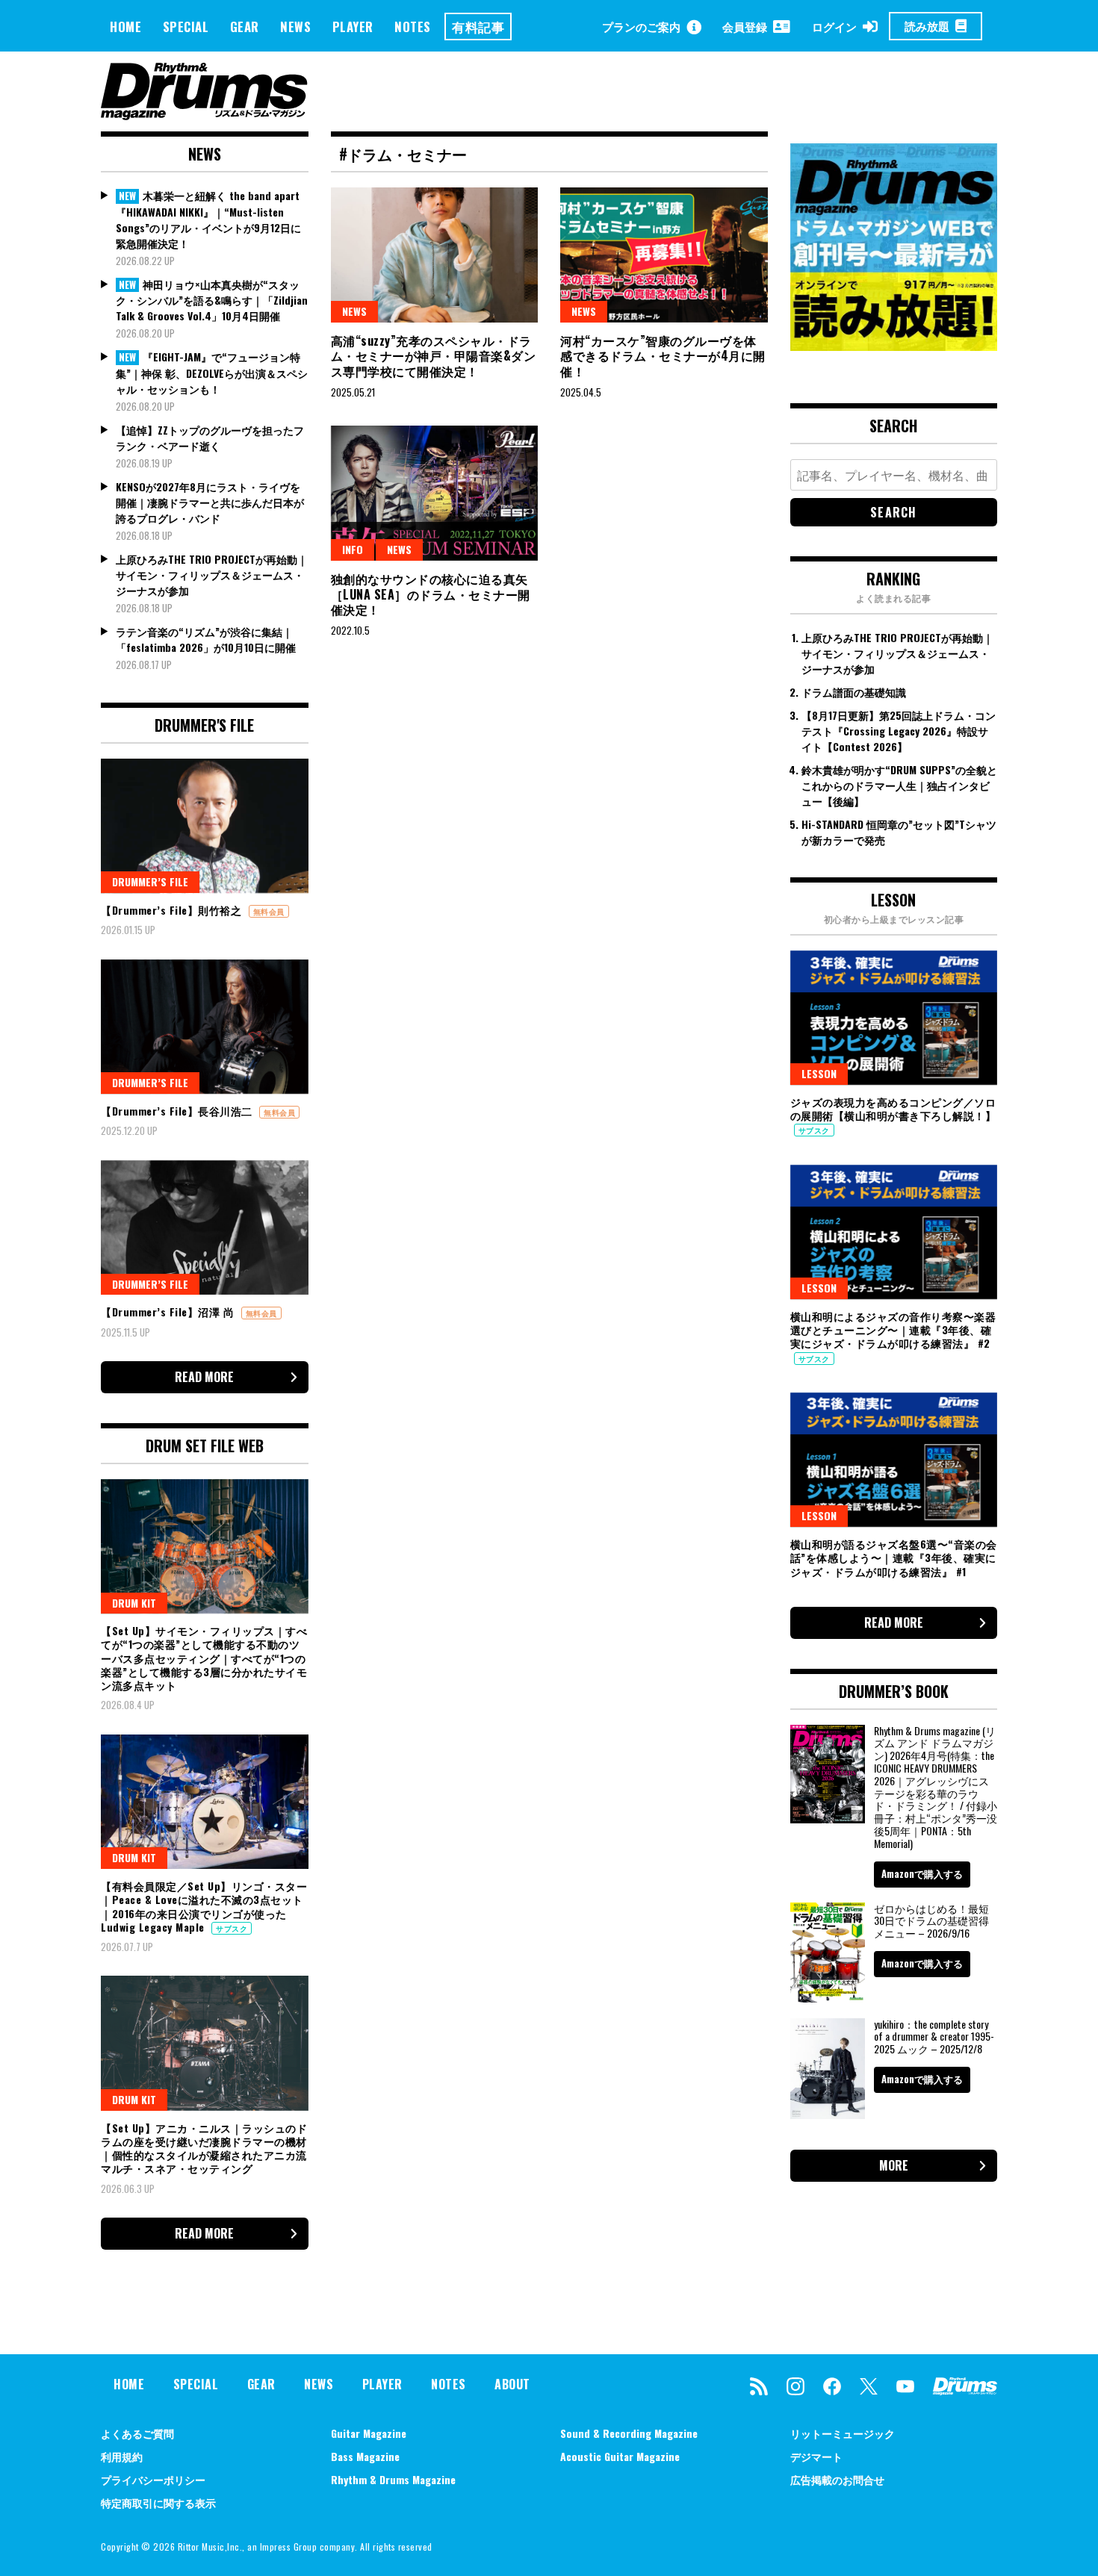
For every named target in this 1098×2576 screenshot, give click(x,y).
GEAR (245, 27)
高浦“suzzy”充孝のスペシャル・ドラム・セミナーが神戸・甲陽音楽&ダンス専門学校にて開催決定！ (434, 356)
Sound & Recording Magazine (629, 2433)
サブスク (232, 1928)
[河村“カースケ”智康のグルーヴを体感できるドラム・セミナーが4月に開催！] (664, 255)
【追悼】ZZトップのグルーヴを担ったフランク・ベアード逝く (210, 438)
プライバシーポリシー (153, 2479)
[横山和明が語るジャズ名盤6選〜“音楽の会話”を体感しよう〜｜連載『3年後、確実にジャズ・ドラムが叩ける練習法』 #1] (894, 1460)
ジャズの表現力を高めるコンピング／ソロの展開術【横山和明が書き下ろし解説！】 (893, 1108)
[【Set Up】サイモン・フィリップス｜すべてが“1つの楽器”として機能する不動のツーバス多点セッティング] (205, 1546)
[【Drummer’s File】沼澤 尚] (205, 1228)
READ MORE (204, 1377)
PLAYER (353, 27)
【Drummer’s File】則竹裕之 (173, 910)
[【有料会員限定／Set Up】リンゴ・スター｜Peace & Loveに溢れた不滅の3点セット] (205, 1802)
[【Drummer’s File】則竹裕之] (205, 826)
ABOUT (512, 2384)
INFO (353, 549)
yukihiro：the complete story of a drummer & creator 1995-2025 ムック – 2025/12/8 (934, 2037)
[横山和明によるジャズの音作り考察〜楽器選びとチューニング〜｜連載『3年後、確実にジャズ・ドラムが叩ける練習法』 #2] (894, 1232)
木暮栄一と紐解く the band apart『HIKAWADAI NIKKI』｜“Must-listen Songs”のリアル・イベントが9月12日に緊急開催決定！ (208, 219)
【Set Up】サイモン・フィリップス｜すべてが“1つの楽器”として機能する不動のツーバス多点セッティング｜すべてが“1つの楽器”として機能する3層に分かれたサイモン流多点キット (204, 1658)
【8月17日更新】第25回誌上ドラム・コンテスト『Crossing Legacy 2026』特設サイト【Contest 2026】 (899, 731)
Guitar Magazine (369, 2433)
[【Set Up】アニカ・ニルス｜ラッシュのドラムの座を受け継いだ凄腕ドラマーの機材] (205, 2043)
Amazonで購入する (922, 1873)
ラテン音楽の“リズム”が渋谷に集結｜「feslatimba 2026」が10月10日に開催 (206, 639)
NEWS (295, 27)
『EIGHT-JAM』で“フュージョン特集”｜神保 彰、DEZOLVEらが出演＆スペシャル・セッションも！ (212, 373)
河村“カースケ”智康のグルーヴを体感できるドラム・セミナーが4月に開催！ (663, 356)
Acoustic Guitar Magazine (620, 2456)
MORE (894, 2165)
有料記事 (478, 27)
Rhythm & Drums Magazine (393, 2479)
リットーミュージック (843, 2433)
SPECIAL (186, 27)
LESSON (819, 1073)
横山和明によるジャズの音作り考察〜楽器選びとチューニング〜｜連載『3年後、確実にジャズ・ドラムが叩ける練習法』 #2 (893, 1329)
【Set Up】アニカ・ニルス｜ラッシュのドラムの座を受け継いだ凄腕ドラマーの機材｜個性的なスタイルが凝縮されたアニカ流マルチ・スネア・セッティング (204, 2148)
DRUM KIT (134, 1603)
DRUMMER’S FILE (150, 881)
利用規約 (122, 2456)
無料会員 (269, 911)
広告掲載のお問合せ (837, 2479)
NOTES (413, 27)
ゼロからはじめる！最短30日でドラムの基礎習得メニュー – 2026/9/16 (931, 1921)
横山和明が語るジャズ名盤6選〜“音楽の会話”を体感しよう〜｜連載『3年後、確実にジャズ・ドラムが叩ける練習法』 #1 (894, 1557)
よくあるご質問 (137, 2433)
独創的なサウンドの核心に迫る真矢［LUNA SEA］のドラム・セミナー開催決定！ (431, 594)
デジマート (816, 2456)
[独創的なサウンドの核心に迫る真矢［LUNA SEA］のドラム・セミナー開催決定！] (435, 493)
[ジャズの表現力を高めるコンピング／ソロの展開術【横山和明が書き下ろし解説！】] (894, 1018)
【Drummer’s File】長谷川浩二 (178, 1111)
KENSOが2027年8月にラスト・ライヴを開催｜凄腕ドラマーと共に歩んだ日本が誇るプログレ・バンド (210, 502)
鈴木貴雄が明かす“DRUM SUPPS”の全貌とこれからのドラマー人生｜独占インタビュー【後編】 (899, 785)
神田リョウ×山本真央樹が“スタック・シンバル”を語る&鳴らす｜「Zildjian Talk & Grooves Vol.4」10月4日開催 (212, 300)
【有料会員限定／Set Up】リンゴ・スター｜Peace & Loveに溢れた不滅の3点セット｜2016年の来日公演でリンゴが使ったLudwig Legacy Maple (204, 1906)
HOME (125, 27)
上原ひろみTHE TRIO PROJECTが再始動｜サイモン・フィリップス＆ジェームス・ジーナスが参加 (212, 575)
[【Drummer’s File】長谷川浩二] (205, 1027)
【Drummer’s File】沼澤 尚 (169, 1312)
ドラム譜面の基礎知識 (854, 692)
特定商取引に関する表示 (158, 2502)
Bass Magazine (365, 2456)
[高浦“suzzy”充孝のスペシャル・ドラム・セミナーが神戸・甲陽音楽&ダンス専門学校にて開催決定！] (435, 255)
